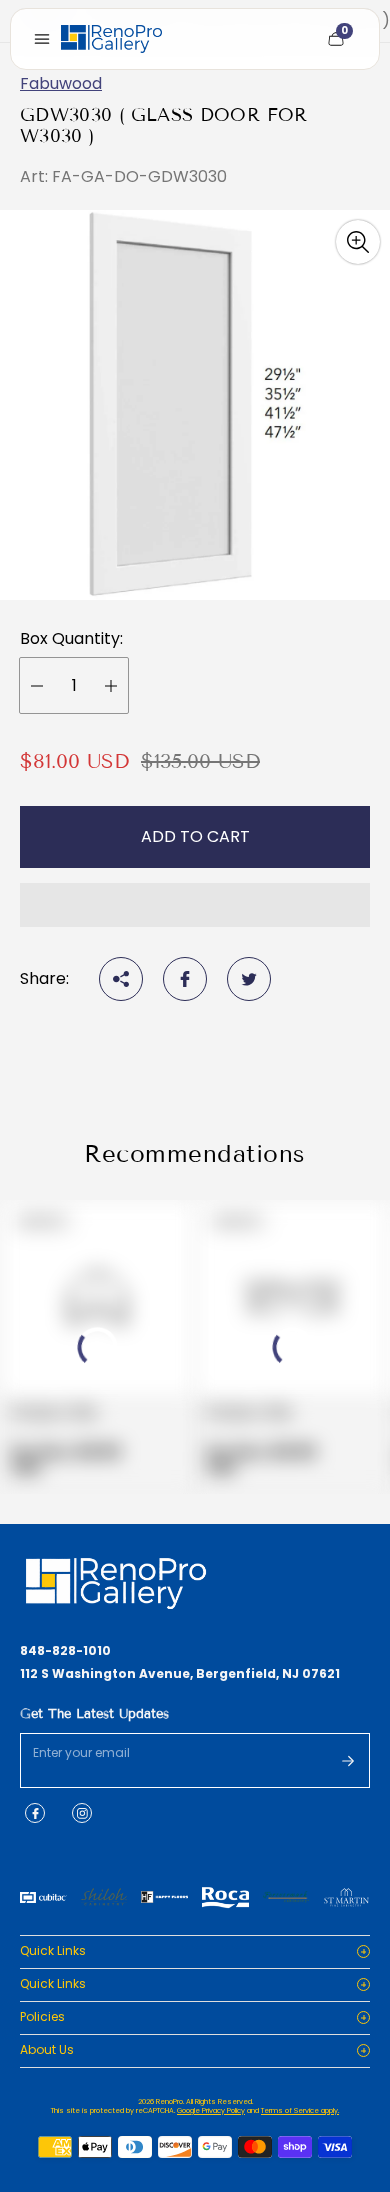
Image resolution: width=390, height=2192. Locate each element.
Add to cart (195, 836)
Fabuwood (61, 83)
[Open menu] (42, 39)
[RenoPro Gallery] (111, 39)
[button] (195, 905)
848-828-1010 (65, 1651)
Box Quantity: (71, 639)
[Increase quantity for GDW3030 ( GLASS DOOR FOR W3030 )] (111, 685)
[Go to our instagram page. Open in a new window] (82, 1813)
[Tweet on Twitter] (249, 979)
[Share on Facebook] (185, 979)
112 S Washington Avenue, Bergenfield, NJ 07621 (180, 1674)
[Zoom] (358, 242)
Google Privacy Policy (211, 2110)
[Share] (121, 979)
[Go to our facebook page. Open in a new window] (35, 1813)
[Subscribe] (348, 1761)
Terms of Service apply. (300, 2110)
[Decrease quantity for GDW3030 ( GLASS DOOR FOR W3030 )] (37, 685)
